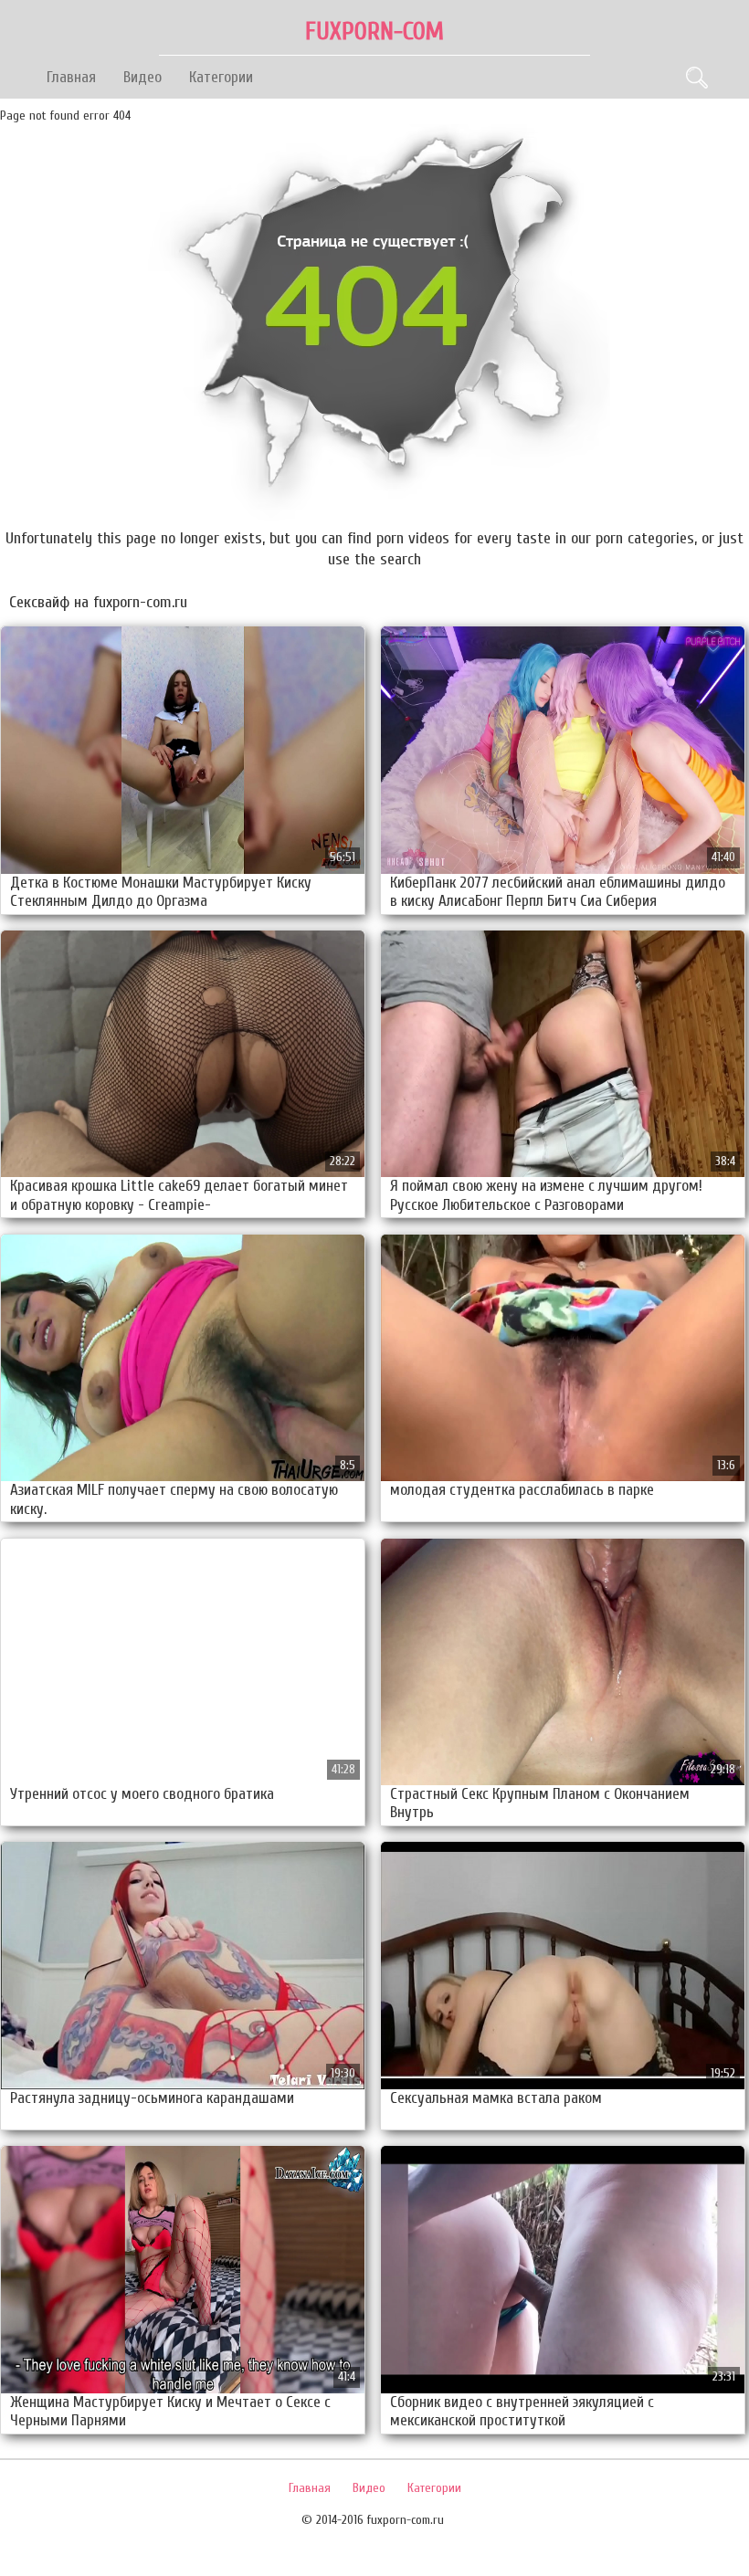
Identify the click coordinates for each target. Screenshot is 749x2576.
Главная (71, 77)
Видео (142, 77)
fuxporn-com (374, 32)
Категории (221, 77)
